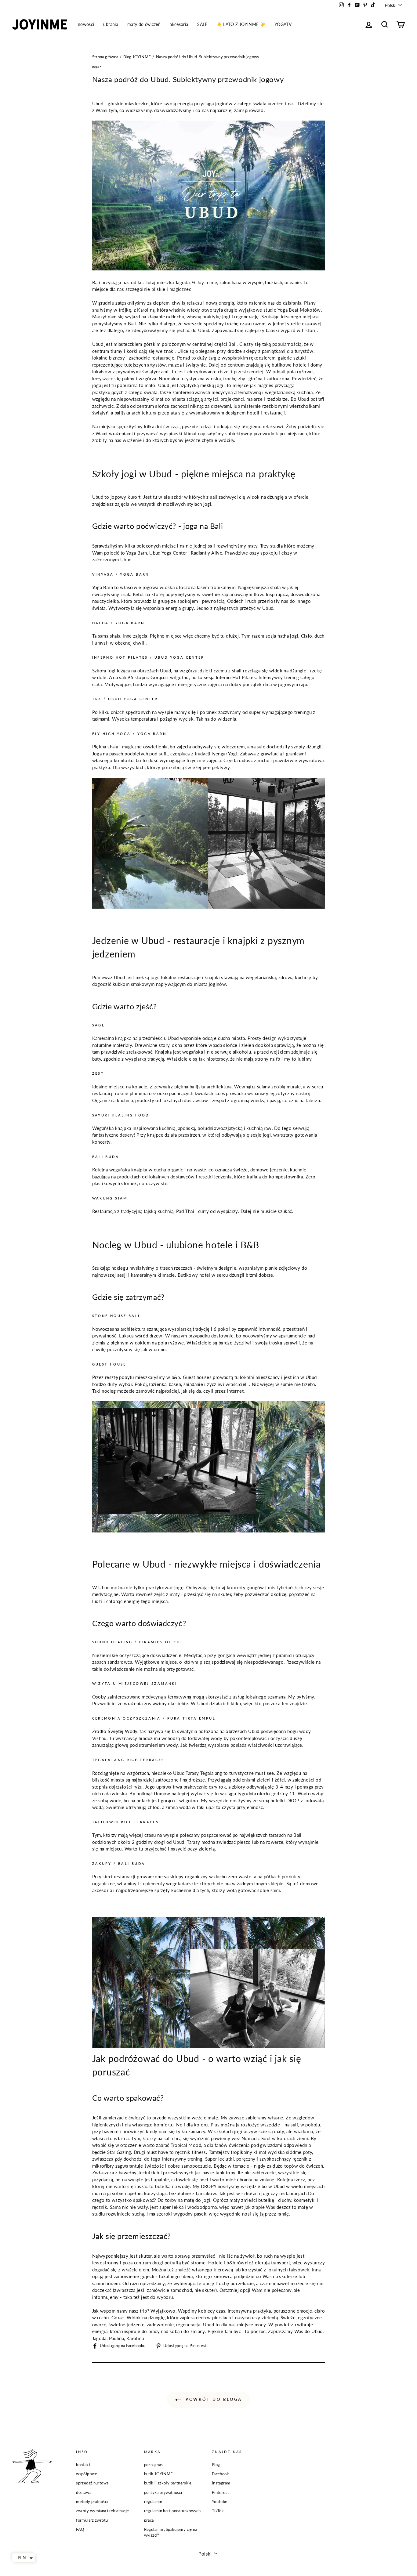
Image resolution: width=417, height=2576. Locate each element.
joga (96, 66)
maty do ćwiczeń (144, 24)
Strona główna (105, 57)
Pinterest (220, 2492)
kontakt (83, 2465)
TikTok (218, 2511)
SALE (202, 24)
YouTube (220, 2502)
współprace (87, 2474)
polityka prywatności (163, 2492)
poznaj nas (154, 2465)
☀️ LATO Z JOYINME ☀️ (241, 24)
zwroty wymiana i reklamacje (102, 2511)
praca (149, 2520)
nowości (86, 24)
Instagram (221, 2483)
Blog (216, 2465)
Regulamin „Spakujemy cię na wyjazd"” (171, 2532)
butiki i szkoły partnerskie (168, 2483)
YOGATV (283, 24)
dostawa (84, 2492)
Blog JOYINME (137, 57)
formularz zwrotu (92, 2520)
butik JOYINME (159, 2474)
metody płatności (92, 2502)
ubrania (111, 24)
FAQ (80, 2529)
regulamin (153, 2502)
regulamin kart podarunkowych (172, 2511)
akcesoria (179, 24)
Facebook (220, 2474)
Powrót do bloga (213, 2399)
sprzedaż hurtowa (92, 2483)
